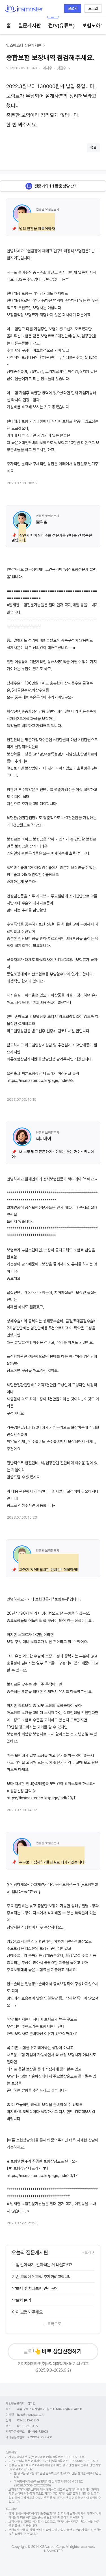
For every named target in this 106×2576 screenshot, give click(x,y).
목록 (93, 148)
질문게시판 (30, 25)
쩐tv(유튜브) (62, 25)
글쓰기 (73, 8)
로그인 (93, 8)
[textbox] (53, 106)
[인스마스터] (24, 9)
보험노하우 (94, 25)
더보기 (86, 2252)
